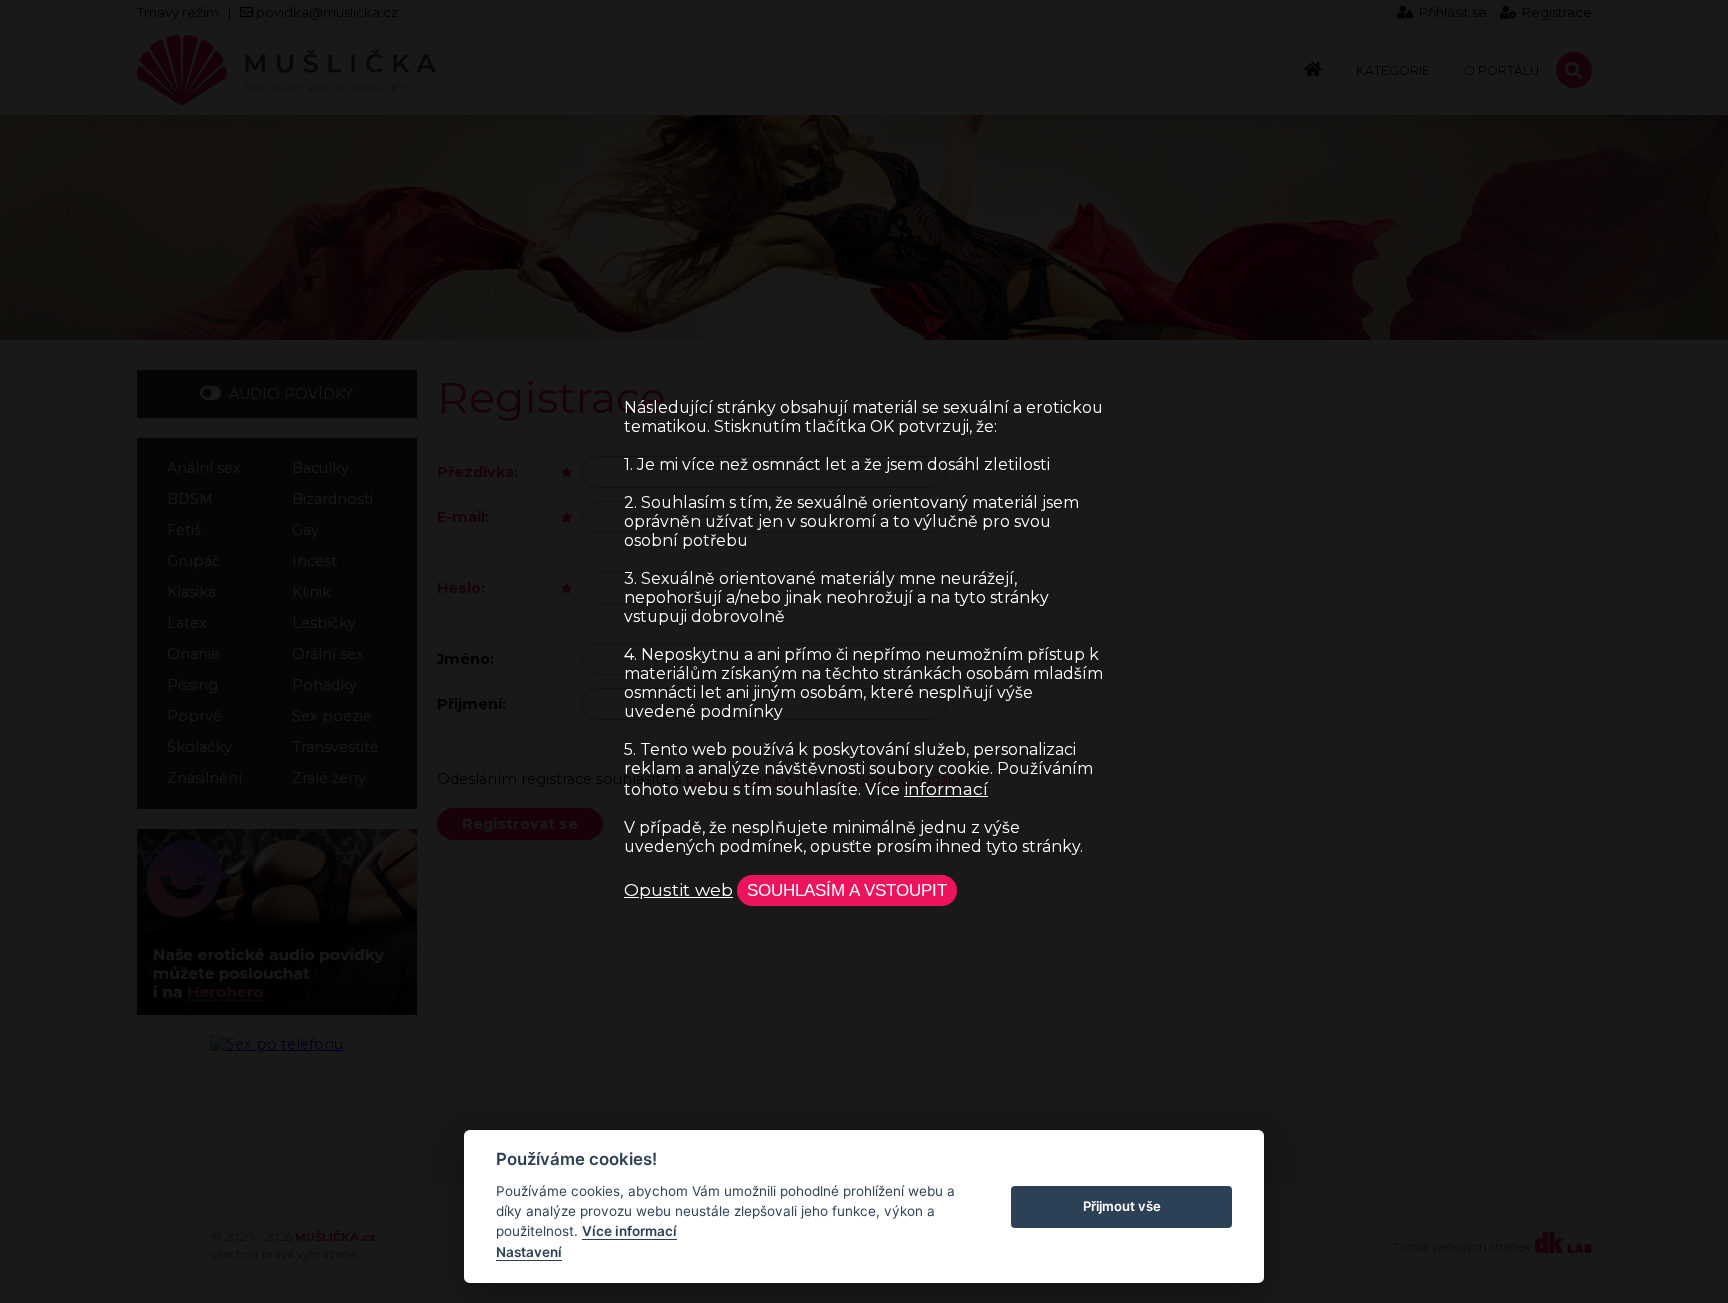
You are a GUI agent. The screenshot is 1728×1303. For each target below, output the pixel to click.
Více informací (629, 1231)
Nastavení (529, 1252)
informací (946, 788)
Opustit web (678, 889)
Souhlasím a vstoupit (847, 890)
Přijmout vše (1122, 1206)
